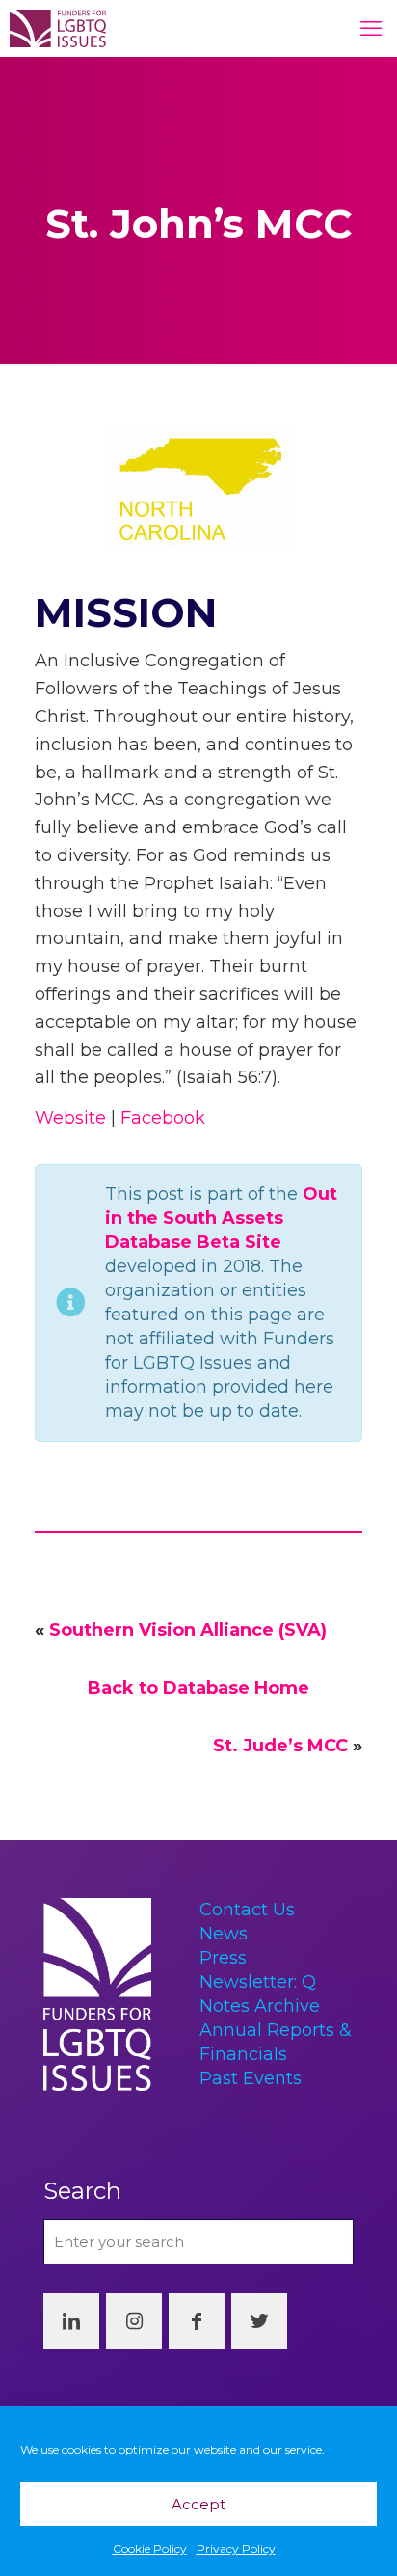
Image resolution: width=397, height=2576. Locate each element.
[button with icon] (71, 2321)
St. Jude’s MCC (280, 1746)
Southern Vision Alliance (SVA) (188, 1630)
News (224, 1934)
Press (223, 1958)
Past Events (251, 2078)
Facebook (163, 1118)
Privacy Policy (236, 2549)
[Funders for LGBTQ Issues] (58, 28)
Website (70, 1118)
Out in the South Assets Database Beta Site (221, 1218)
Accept (198, 2504)
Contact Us (247, 1910)
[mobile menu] (371, 29)
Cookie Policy (150, 2549)
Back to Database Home (198, 1688)
